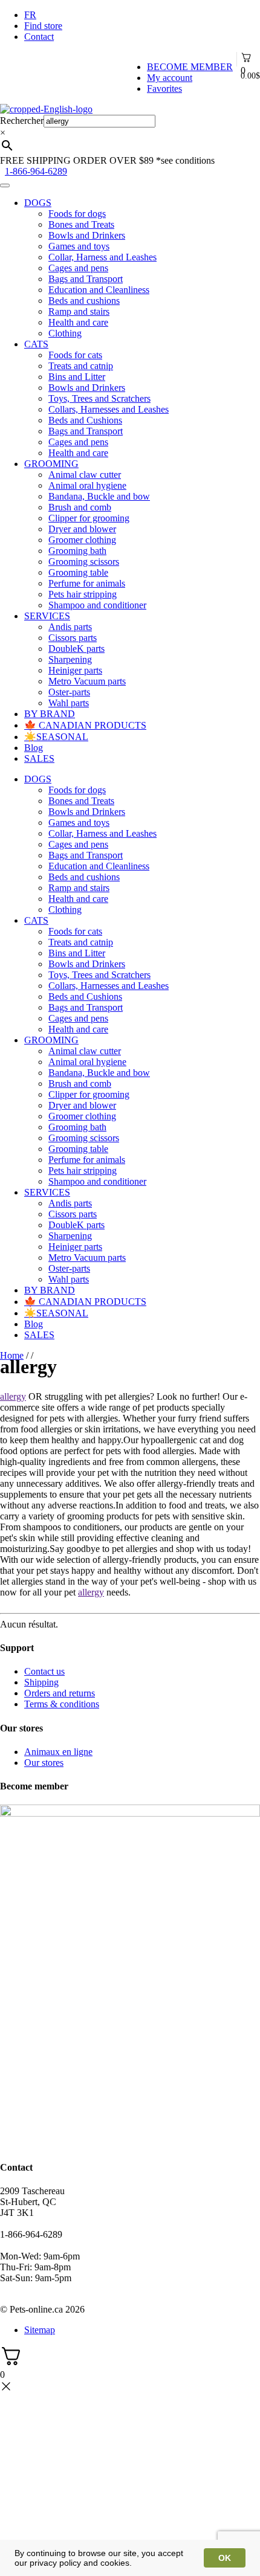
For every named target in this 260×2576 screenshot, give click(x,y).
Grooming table (78, 572)
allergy (13, 1396)
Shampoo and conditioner (97, 605)
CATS (36, 344)
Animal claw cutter (85, 475)
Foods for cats (75, 355)
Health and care (78, 322)
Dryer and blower (82, 529)
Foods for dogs (77, 214)
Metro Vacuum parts (87, 681)
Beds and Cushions (85, 420)
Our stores (44, 1763)
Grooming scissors (84, 562)
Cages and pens (78, 268)
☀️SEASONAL (56, 737)
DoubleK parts (76, 649)
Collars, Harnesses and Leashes (109, 409)
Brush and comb (80, 507)
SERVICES (47, 616)
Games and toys (79, 246)
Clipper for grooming (89, 518)
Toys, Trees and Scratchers (99, 398)
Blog (34, 748)
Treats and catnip (81, 366)
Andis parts (70, 627)
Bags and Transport (86, 279)
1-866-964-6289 (36, 171)
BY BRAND (50, 714)
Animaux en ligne (58, 1752)
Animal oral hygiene (87, 485)
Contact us (44, 1671)
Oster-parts (69, 692)
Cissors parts (73, 638)
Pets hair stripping (83, 594)
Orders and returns (60, 1693)
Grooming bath (77, 551)
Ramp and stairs (79, 311)
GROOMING (51, 464)
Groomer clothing (82, 540)
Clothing (65, 333)
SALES (39, 758)
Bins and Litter (77, 377)
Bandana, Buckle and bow (99, 496)
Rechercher (22, 121)
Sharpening (70, 659)
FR (30, 15)
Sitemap (40, 2330)
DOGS (38, 203)
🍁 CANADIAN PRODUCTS (85, 725)
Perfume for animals (87, 583)
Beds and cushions (84, 301)
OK (225, 2558)
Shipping (41, 1682)
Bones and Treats (81, 224)
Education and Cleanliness (99, 290)
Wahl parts (69, 703)
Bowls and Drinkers (87, 235)
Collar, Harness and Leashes (102, 257)
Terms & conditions (62, 1704)
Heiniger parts (75, 670)
